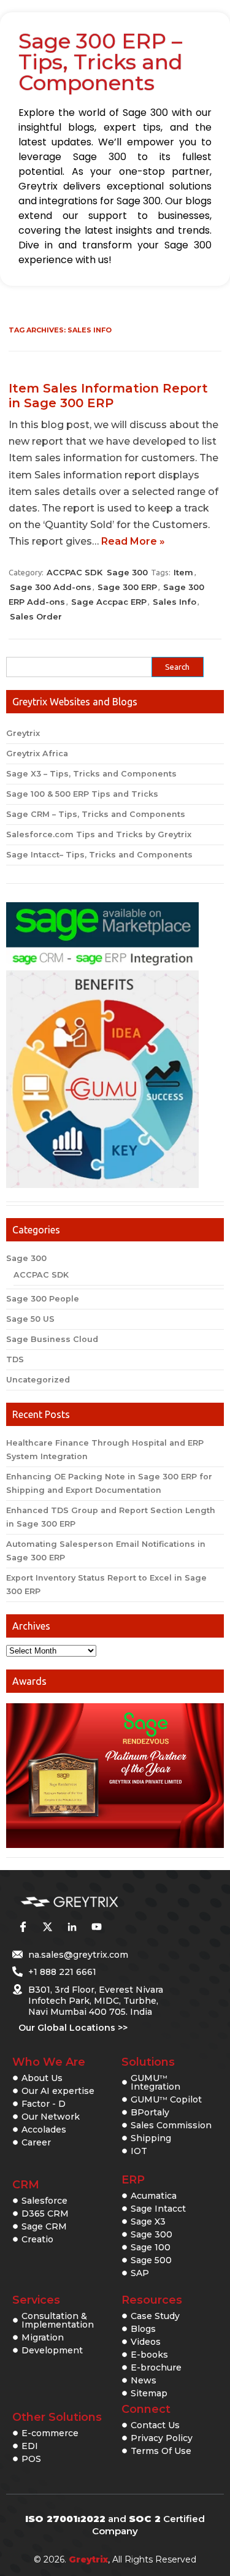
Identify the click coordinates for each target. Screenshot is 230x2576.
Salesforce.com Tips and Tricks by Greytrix (99, 834)
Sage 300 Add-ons (51, 587)
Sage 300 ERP (127, 587)
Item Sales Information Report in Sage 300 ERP (108, 396)
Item (183, 572)
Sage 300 (127, 572)
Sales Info (174, 602)
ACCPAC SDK (75, 572)
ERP (133, 2180)
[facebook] (23, 1926)
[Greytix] (97, 1902)
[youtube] (96, 1926)
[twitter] (47, 1926)
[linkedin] (72, 1926)
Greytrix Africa (37, 753)
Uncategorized (38, 1380)
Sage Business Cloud (52, 1339)
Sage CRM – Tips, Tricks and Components (96, 814)
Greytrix (23, 733)
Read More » (133, 541)
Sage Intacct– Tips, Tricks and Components (99, 855)
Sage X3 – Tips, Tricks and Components (91, 774)
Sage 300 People (43, 1299)
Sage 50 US (30, 1319)
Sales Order (36, 616)
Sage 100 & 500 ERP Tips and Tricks (82, 794)
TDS (15, 1359)
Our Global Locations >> (73, 2028)
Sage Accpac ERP (109, 602)
